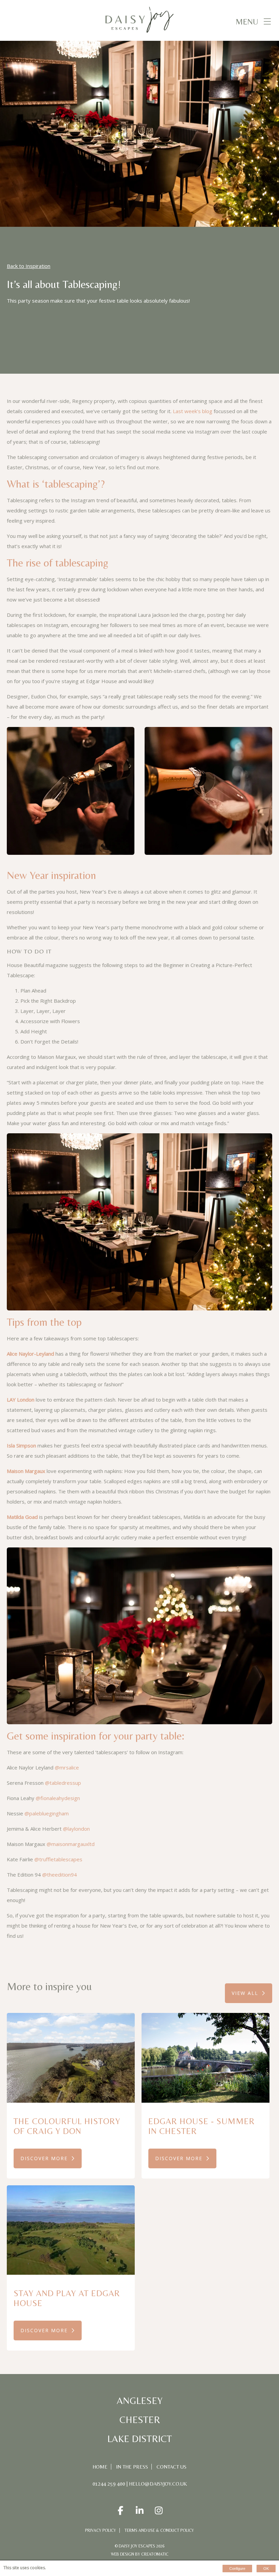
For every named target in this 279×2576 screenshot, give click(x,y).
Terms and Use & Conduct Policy (159, 2530)
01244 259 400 (109, 2484)
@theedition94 (60, 1875)
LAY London (21, 1400)
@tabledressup (63, 1783)
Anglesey (140, 2401)
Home (100, 2467)
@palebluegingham (47, 1813)
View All (245, 1993)
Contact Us (171, 2467)
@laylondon (76, 1829)
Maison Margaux (26, 1471)
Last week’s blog (193, 411)
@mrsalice (67, 1767)
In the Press (132, 2467)
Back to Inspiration (29, 266)
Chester (140, 2420)
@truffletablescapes (58, 1859)
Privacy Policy (101, 2530)
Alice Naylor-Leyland (30, 1354)
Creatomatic (155, 2554)
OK (266, 2569)
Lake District (139, 2439)
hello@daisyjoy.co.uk (158, 2484)
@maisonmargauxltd (71, 1844)
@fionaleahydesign (57, 1798)
